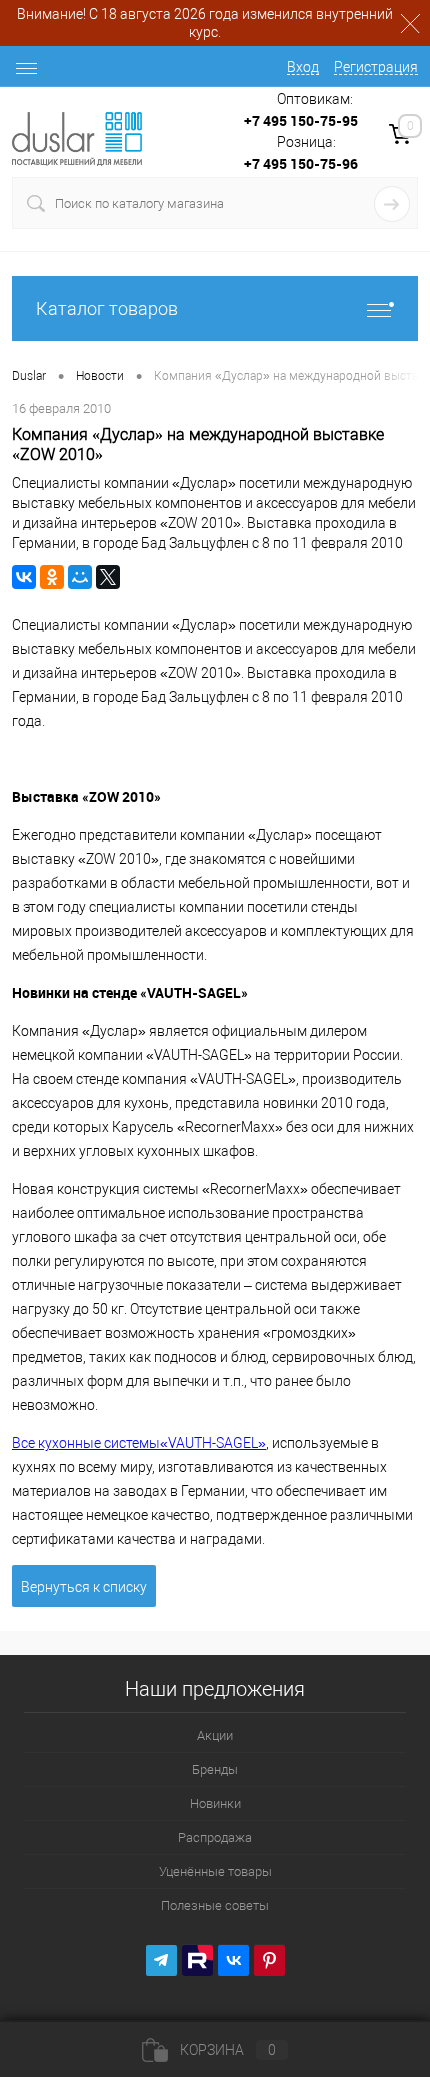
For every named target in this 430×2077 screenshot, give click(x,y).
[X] (108, 577)
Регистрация (376, 67)
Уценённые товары (215, 1871)
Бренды (215, 1769)
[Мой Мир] (80, 577)
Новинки (215, 1803)
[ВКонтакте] (24, 577)
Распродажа (215, 1837)
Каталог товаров (107, 308)
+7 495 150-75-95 (301, 120)
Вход (303, 67)
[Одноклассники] (52, 577)
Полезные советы (215, 1905)
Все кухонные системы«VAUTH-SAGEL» (139, 1443)
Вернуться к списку (84, 1587)
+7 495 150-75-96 (301, 163)
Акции (215, 1735)
